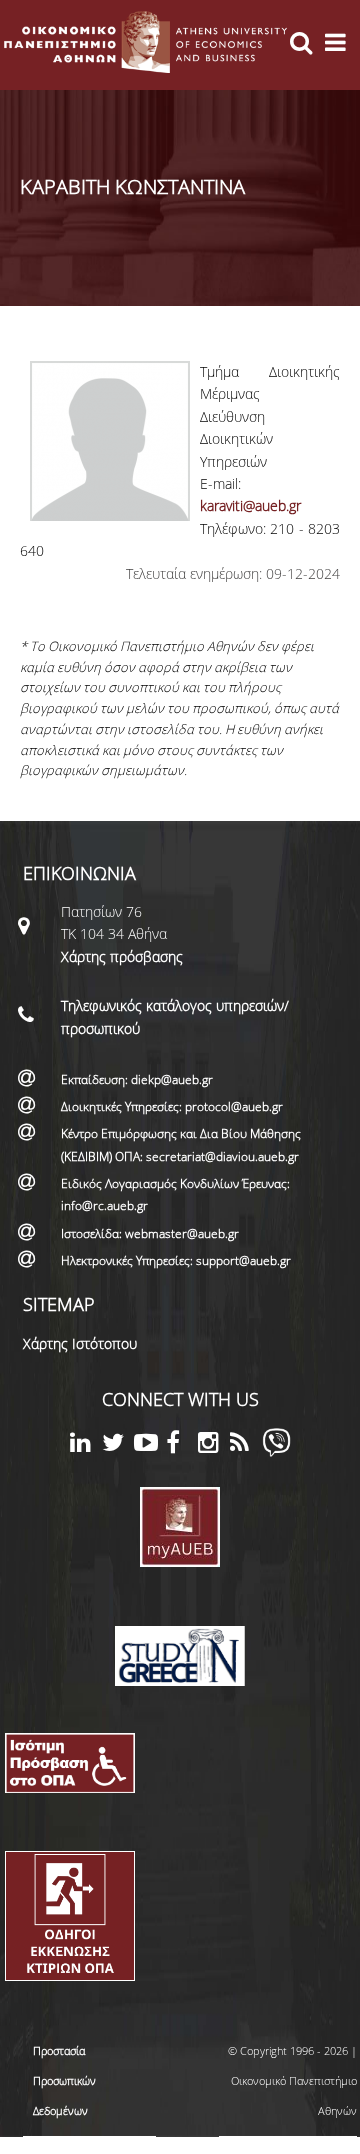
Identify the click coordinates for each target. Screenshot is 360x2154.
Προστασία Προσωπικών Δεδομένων (64, 2080)
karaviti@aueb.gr (250, 505)
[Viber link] (276, 1451)
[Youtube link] (150, 1445)
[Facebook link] (182, 1445)
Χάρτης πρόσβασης (122, 956)
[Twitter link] (118, 1445)
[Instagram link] (214, 1445)
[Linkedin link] (86, 1445)
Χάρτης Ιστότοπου (80, 1343)
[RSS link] (246, 1445)
